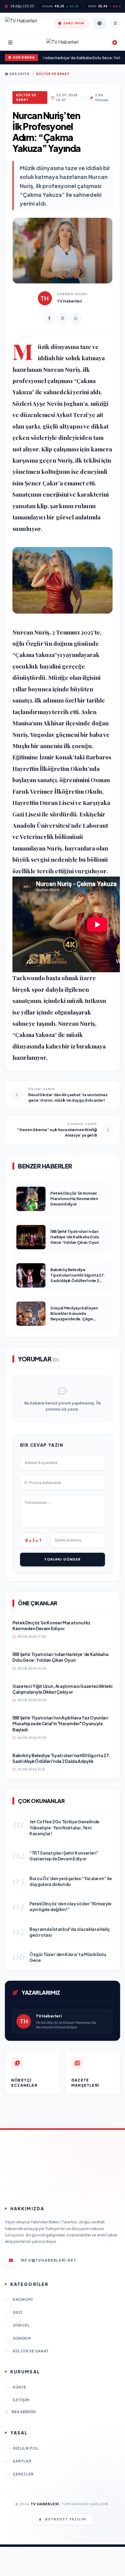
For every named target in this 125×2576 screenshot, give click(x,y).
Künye (20, 2387)
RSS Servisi (24, 2412)
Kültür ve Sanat (53, 74)
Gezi (17, 2313)
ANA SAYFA (19, 74)
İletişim (21, 2400)
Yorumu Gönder (62, 1559)
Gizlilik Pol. (26, 2448)
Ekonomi (23, 2299)
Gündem (22, 2338)
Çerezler (23, 2474)
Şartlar (22, 2461)
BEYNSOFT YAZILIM (66, 2519)
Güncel (21, 2325)
